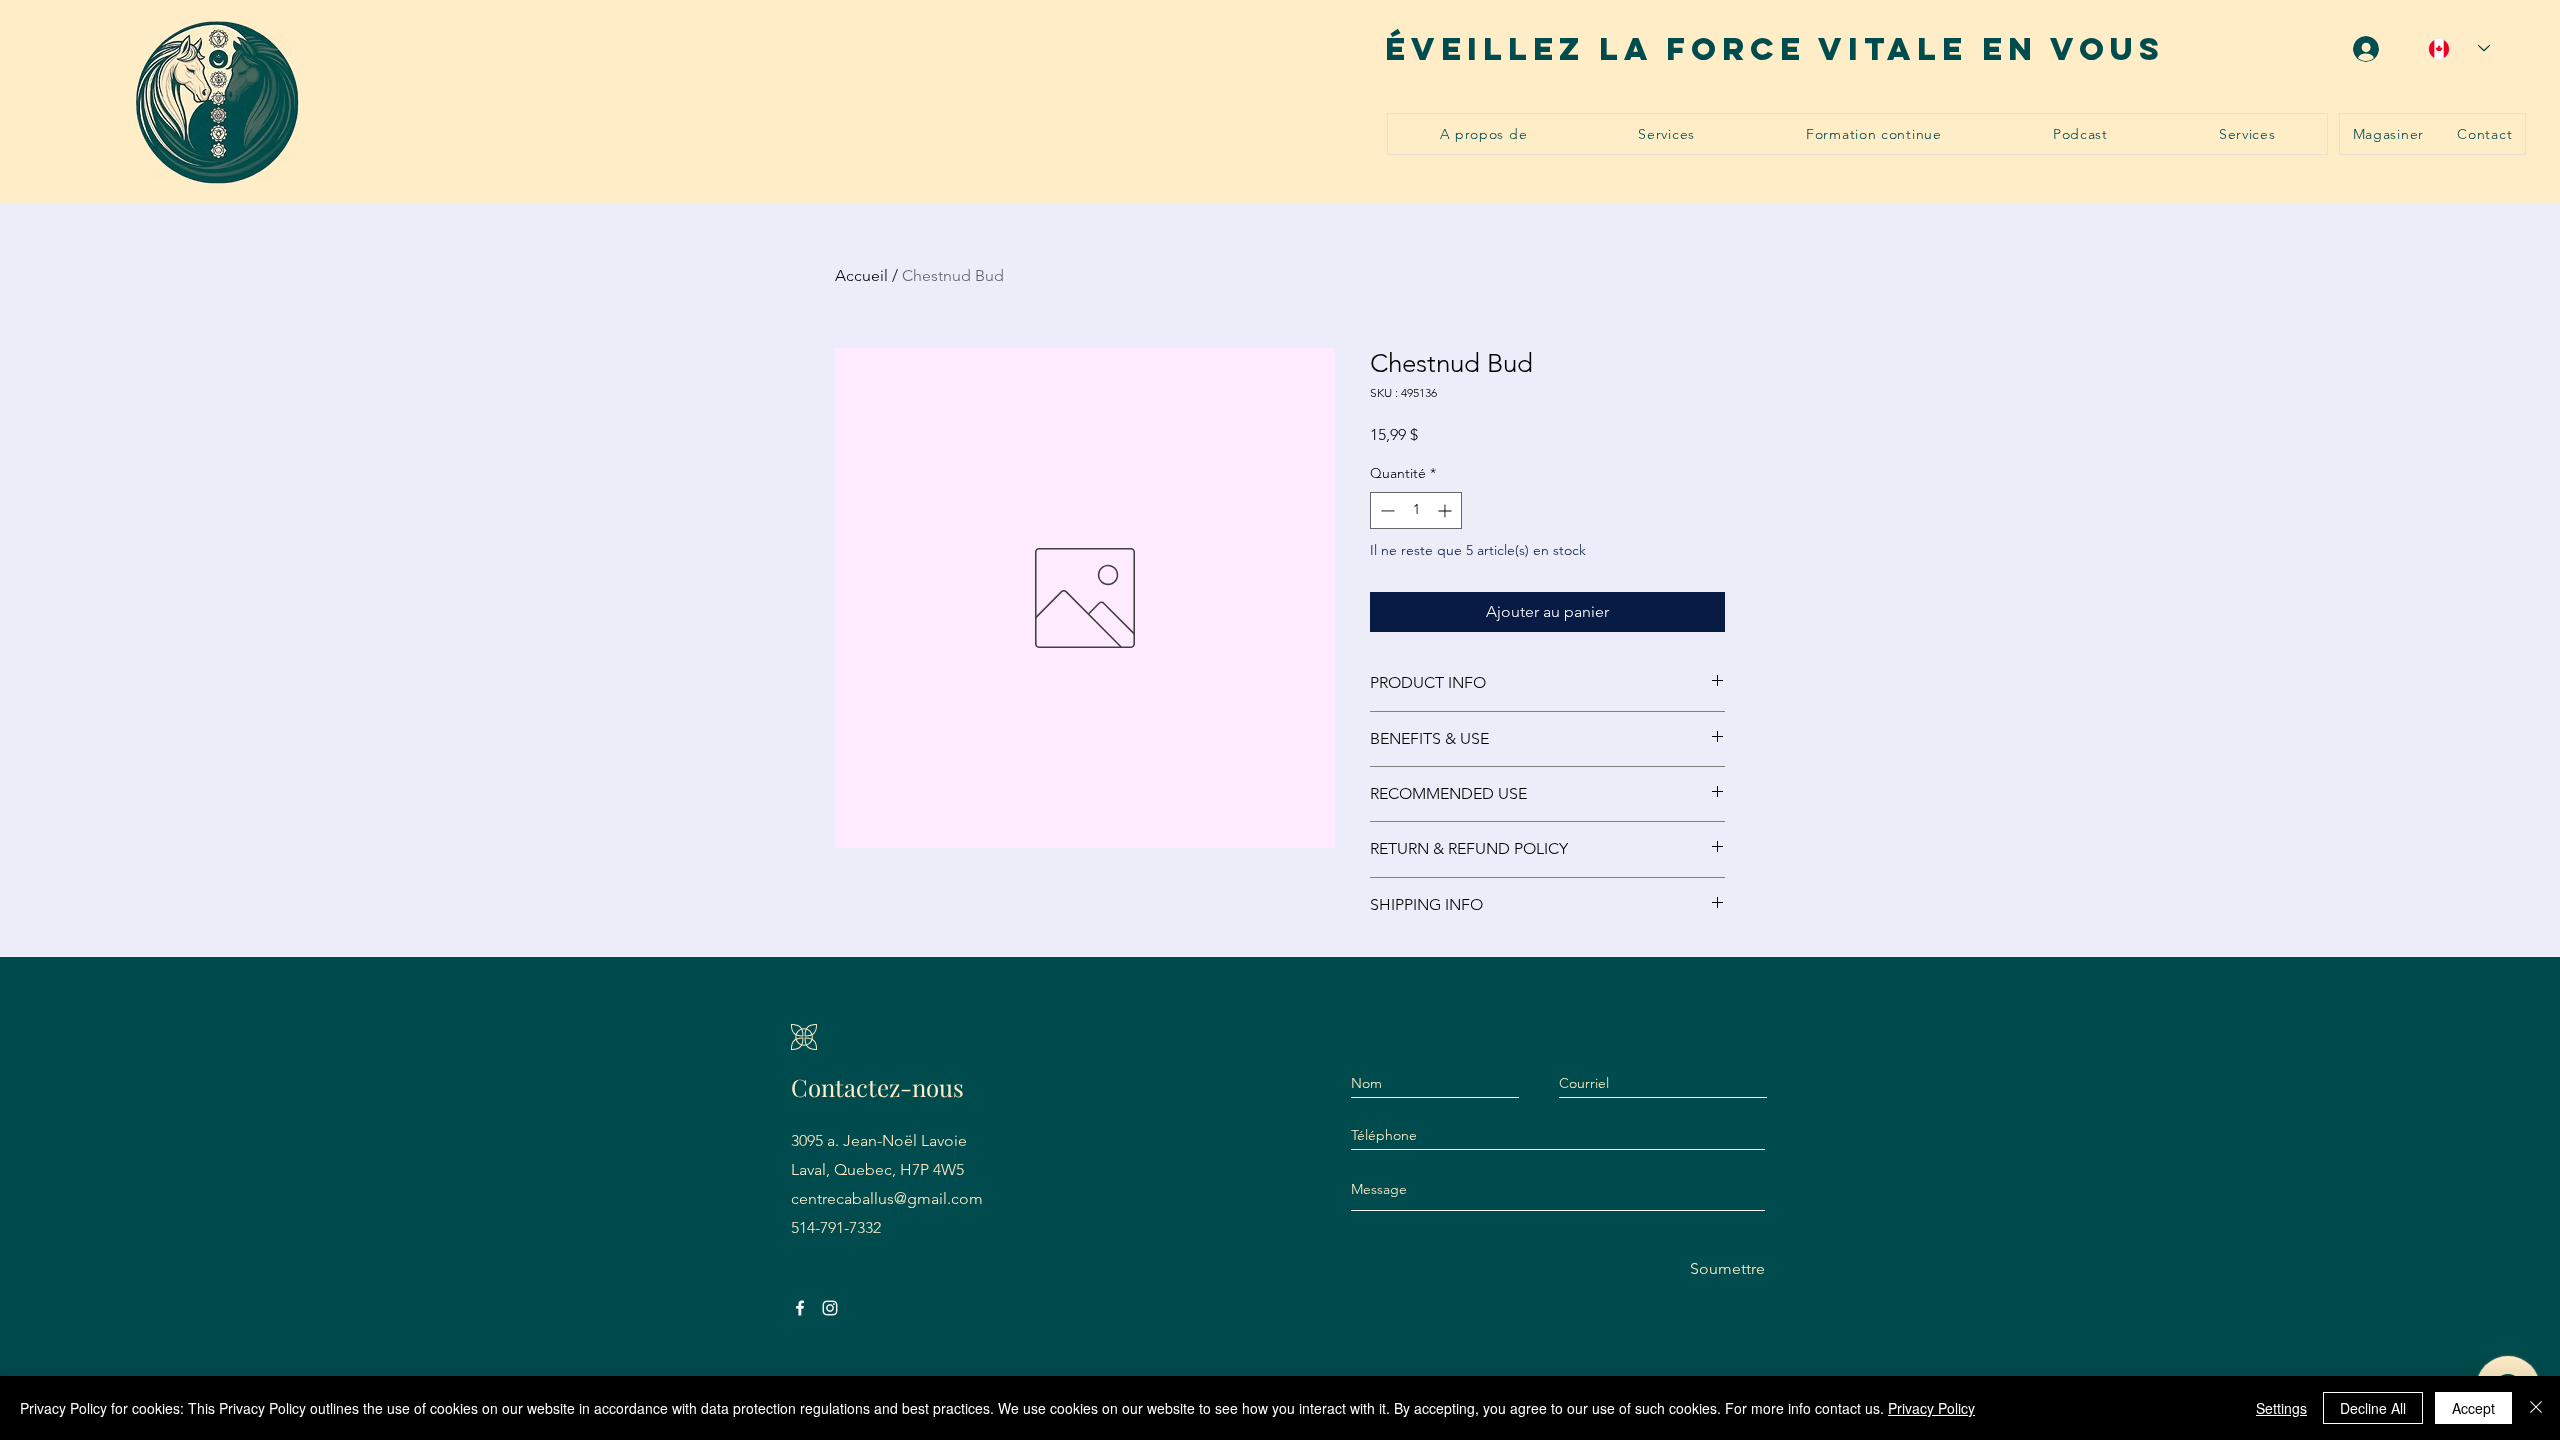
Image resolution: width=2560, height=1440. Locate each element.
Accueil (861, 275)
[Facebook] (800, 1308)
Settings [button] (2281, 1408)
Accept (2473, 1408)
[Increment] (1446, 510)
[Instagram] (830, 1308)
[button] (1667, 134)
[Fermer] (2536, 1408)
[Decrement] (1385, 510)
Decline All (2373, 1408)
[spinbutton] (1416, 510)
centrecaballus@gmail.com (887, 1198)
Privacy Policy (1931, 1408)
